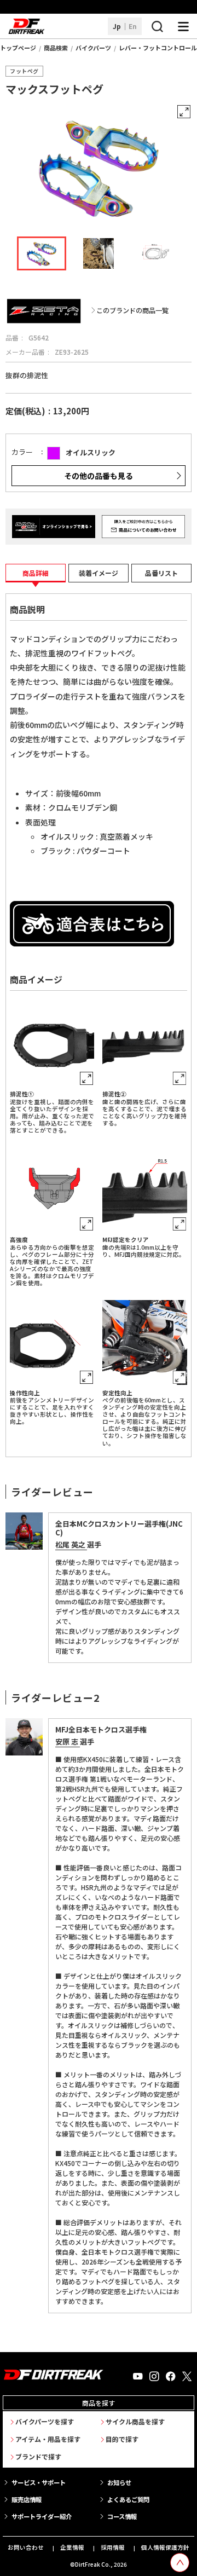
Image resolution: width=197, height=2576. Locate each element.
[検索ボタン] (157, 26)
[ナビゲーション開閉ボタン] (183, 26)
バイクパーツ (93, 48)
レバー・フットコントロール (158, 48)
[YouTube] (138, 2377)
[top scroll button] (180, 2563)
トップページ (18, 48)
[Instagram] (154, 2377)
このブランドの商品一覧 (132, 311)
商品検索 (56, 48)
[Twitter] (187, 2377)
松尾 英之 (71, 1544)
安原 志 (68, 1742)
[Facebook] (171, 2377)
